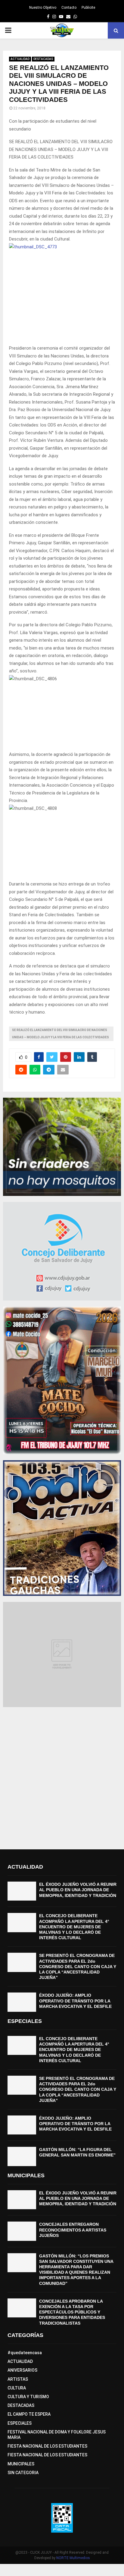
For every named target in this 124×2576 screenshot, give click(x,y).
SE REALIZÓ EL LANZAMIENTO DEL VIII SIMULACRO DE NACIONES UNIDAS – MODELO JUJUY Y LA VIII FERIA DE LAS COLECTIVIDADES (60, 1034)
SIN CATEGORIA (23, 2473)
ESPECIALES (20, 2423)
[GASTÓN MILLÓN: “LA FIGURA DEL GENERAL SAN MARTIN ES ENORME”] (22, 2156)
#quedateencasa (25, 2353)
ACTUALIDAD (20, 59)
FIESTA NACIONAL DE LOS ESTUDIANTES (47, 2446)
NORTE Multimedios (73, 2558)
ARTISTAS (18, 2379)
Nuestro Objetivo (43, 8)
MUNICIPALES (21, 2464)
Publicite (88, 8)
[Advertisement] (62, 1775)
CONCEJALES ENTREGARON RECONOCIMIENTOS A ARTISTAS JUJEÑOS (73, 2230)
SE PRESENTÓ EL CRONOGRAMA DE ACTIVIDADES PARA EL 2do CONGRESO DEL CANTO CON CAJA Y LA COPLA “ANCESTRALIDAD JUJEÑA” (78, 1966)
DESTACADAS (43, 59)
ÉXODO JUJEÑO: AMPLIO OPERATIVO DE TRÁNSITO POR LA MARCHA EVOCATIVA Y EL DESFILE (75, 2001)
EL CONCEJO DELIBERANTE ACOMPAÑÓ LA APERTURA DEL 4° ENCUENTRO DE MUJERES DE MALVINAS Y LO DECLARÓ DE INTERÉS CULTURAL (74, 1927)
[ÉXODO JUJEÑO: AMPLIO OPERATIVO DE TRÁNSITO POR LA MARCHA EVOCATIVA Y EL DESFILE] (22, 2002)
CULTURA (17, 2388)
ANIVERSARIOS (22, 2370)
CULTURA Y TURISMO (28, 2397)
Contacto (69, 8)
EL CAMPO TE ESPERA (29, 2414)
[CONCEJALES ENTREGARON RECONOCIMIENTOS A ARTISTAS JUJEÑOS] (22, 2231)
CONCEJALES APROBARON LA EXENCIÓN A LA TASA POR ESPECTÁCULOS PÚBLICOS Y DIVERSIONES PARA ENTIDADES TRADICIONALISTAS (72, 2312)
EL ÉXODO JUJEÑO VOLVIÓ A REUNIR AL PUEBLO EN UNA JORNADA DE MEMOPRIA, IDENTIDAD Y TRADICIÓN (78, 1890)
